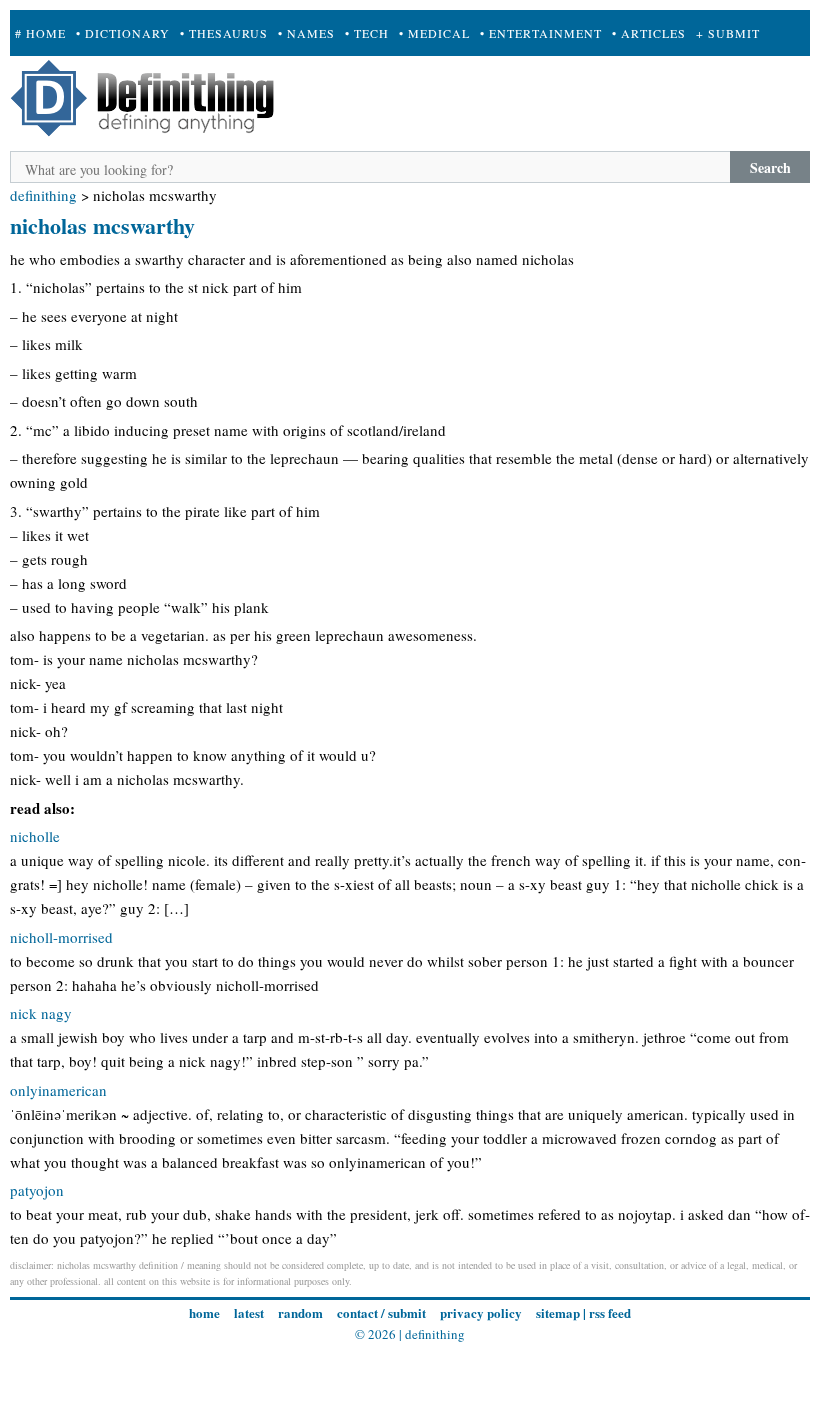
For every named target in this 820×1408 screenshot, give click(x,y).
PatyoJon (37, 1190)
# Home (40, 33)
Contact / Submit (381, 1312)
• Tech (367, 33)
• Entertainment (541, 33)
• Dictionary (123, 33)
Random (300, 1312)
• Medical (434, 33)
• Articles (649, 33)
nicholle (35, 836)
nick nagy (41, 1013)
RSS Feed (610, 1312)
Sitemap (558, 1312)
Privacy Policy (481, 1312)
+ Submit (728, 33)
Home (204, 1312)
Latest (249, 1312)
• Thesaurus (224, 33)
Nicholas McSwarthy (102, 225)
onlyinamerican (58, 1090)
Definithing (43, 195)
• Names (306, 33)
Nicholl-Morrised (61, 937)
